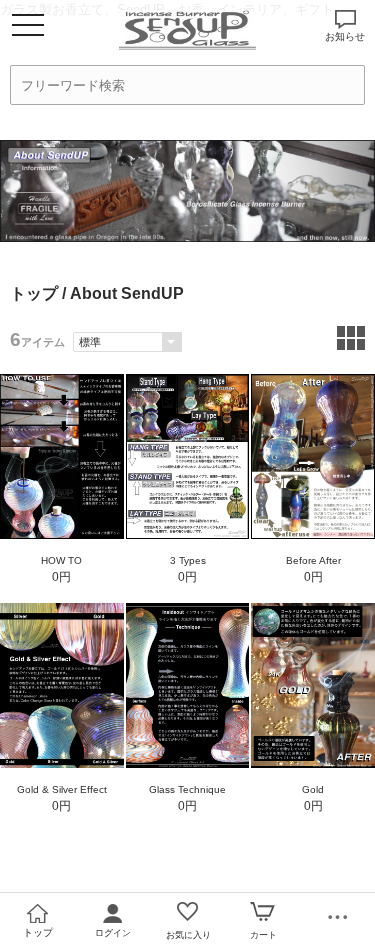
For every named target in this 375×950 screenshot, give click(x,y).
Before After (313, 560)
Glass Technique (187, 789)
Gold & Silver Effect (62, 789)
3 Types (188, 560)
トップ (34, 293)
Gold (313, 789)
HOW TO (61, 560)
